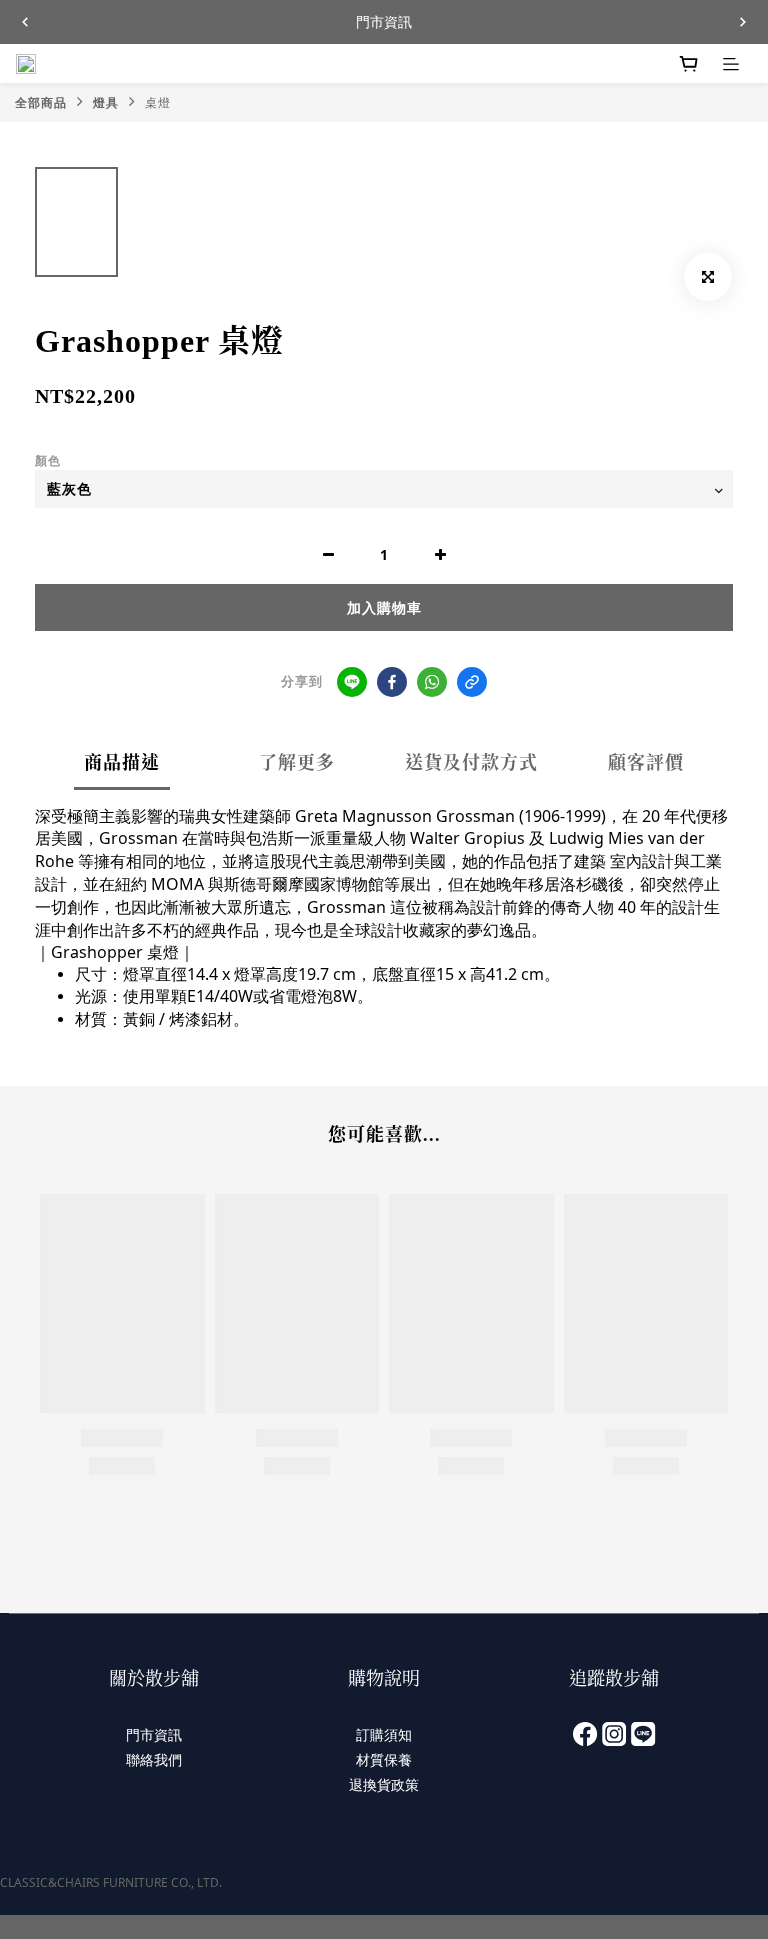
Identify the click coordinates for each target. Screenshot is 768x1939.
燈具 (106, 102)
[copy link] (472, 682)
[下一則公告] (743, 22)
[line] (352, 682)
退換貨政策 (384, 1784)
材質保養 (384, 1759)
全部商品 (41, 102)
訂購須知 (384, 1734)
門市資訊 (154, 1734)
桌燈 (158, 102)
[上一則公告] (25, 22)
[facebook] (392, 682)
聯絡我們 (154, 1759)
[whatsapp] (432, 682)
